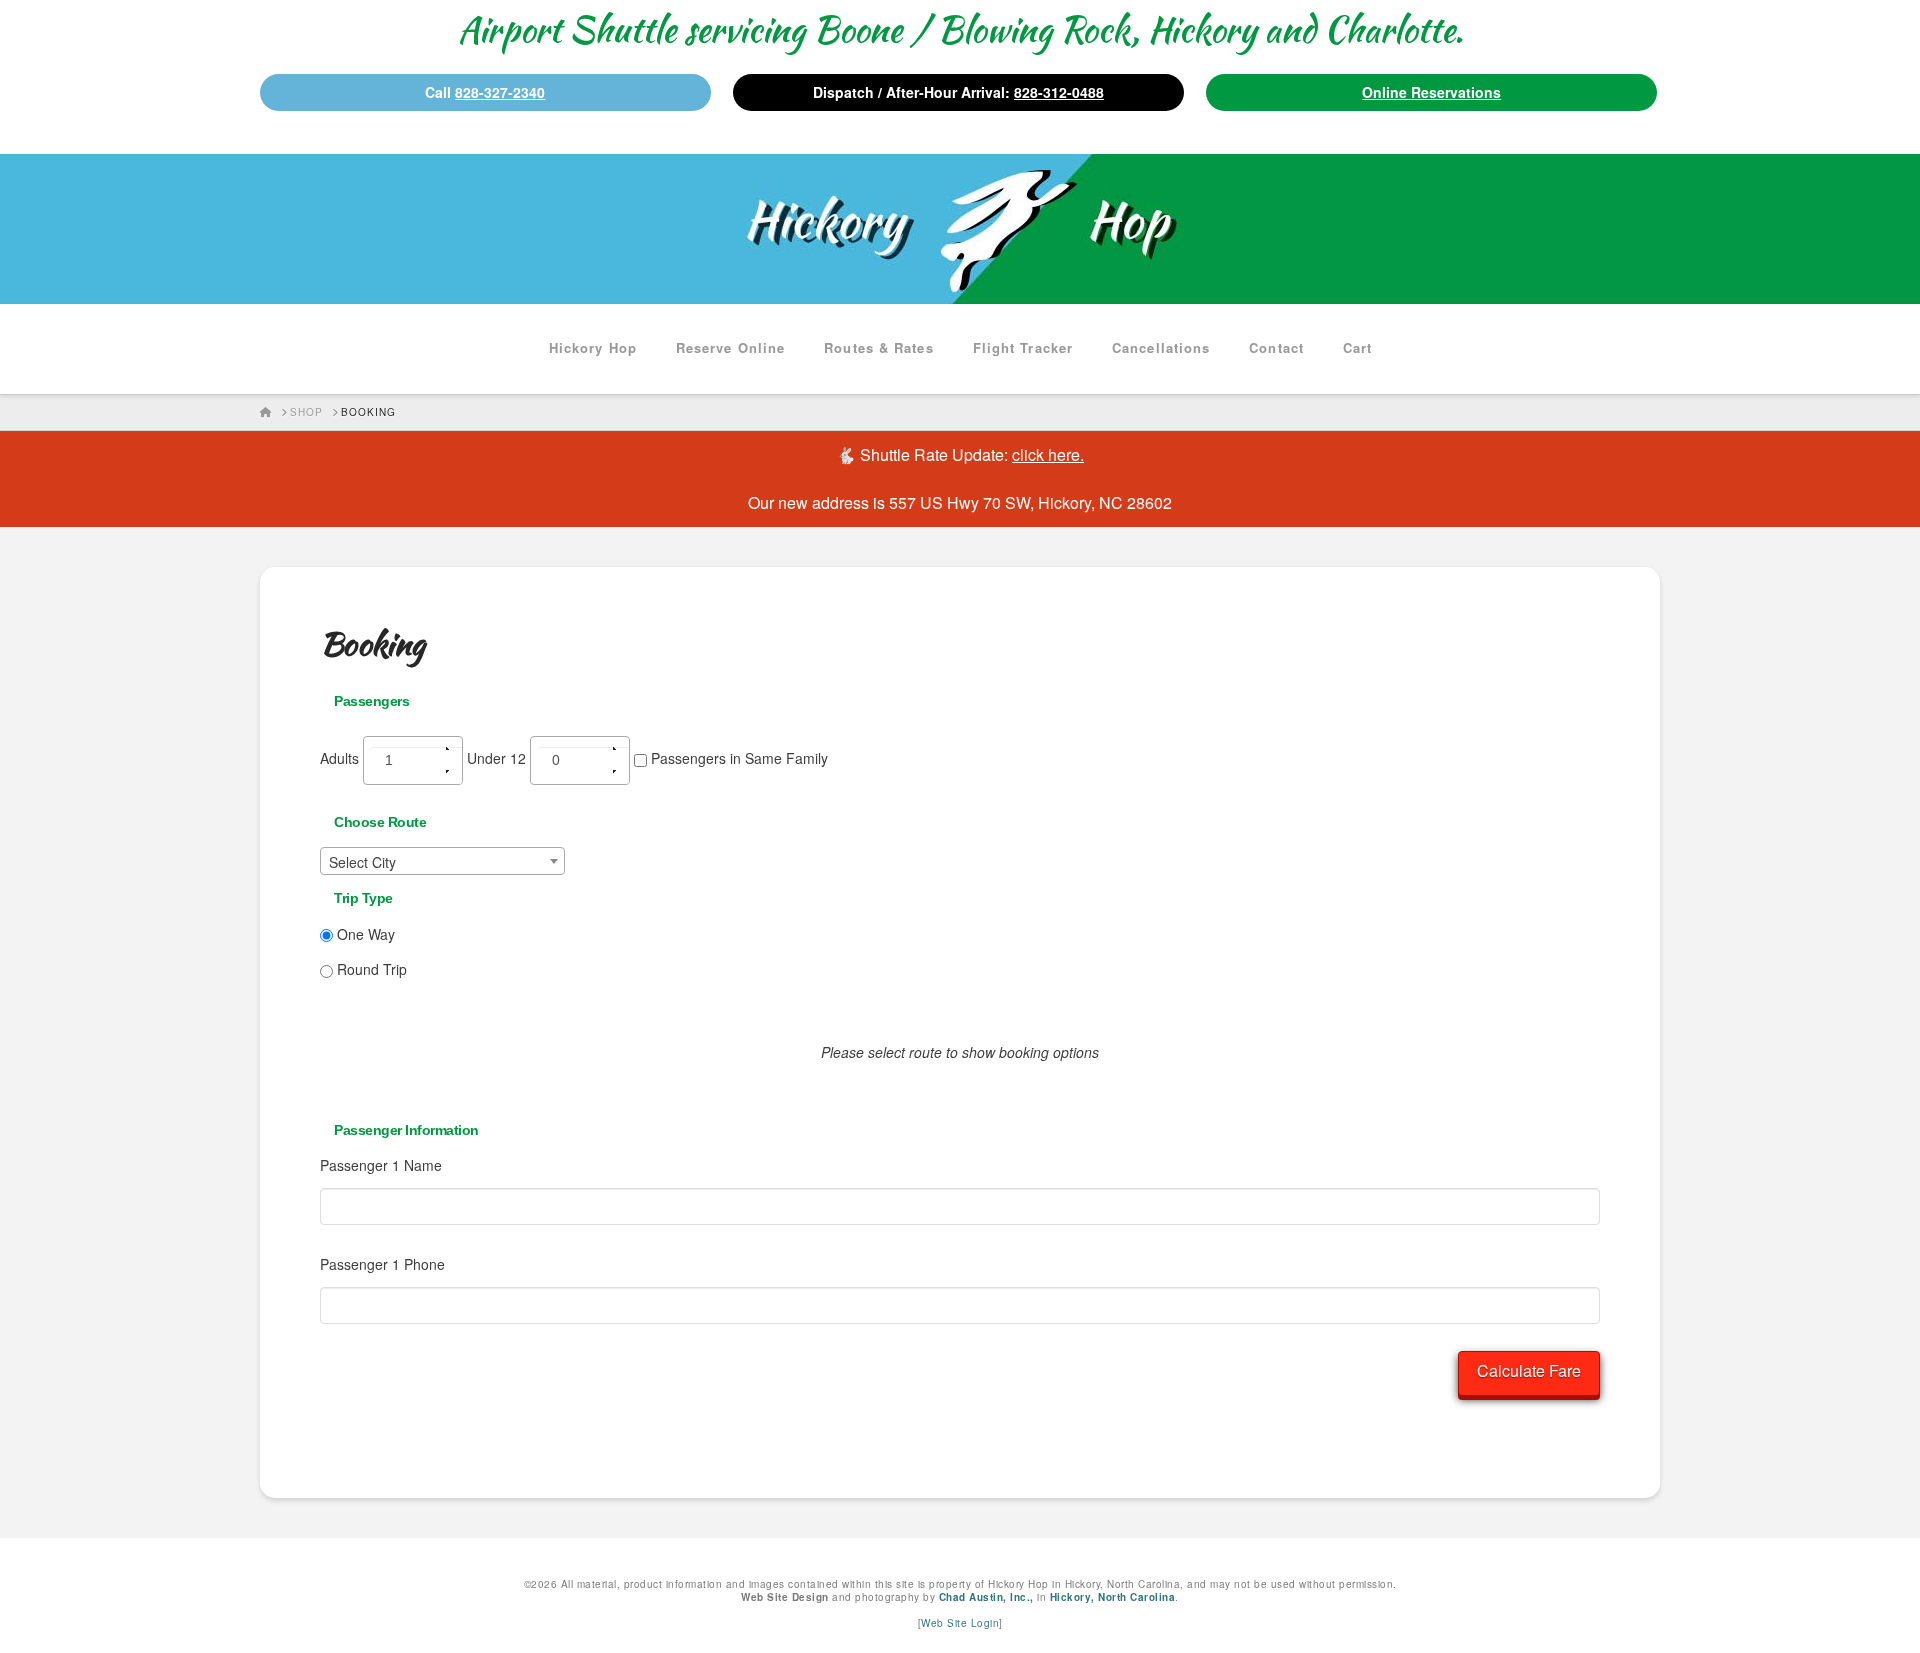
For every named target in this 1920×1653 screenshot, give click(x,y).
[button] (454, 749)
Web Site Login (960, 1623)
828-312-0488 (1059, 92)
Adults (341, 758)
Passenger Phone (382, 1264)
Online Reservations (1431, 92)
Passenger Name (381, 1165)
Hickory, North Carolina (1113, 1597)
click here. (1048, 454)
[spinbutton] (420, 765)
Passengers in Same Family (737, 758)
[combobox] (442, 861)
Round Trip (370, 969)
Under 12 (498, 758)
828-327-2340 (500, 92)
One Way (364, 934)
